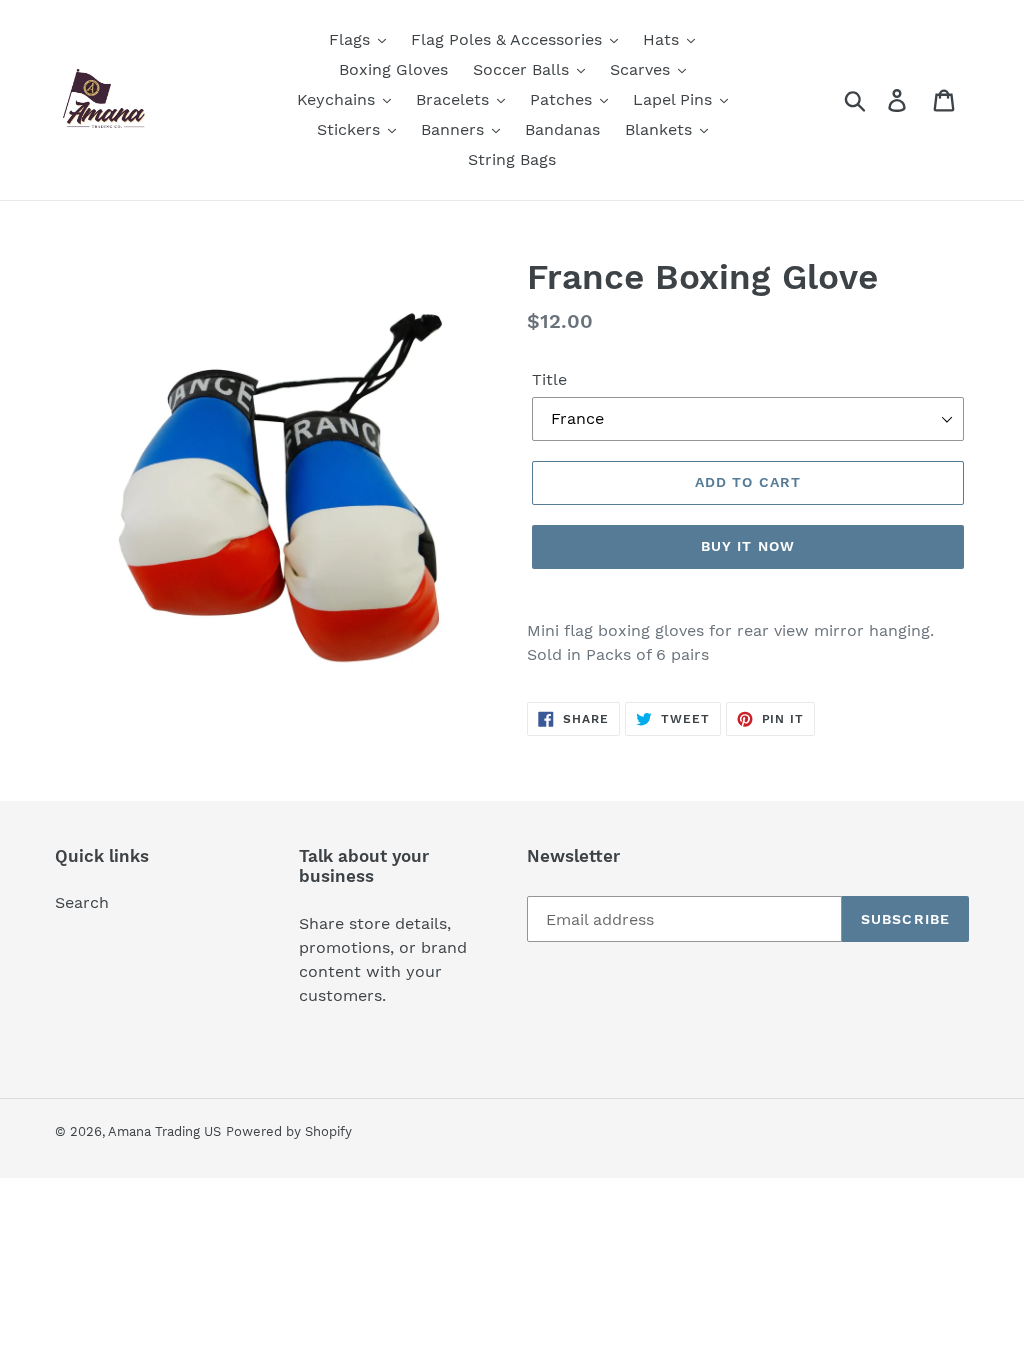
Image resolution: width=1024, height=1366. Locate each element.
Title (549, 379)
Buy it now (748, 546)
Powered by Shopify (289, 1131)
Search (82, 902)
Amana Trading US (164, 1131)
